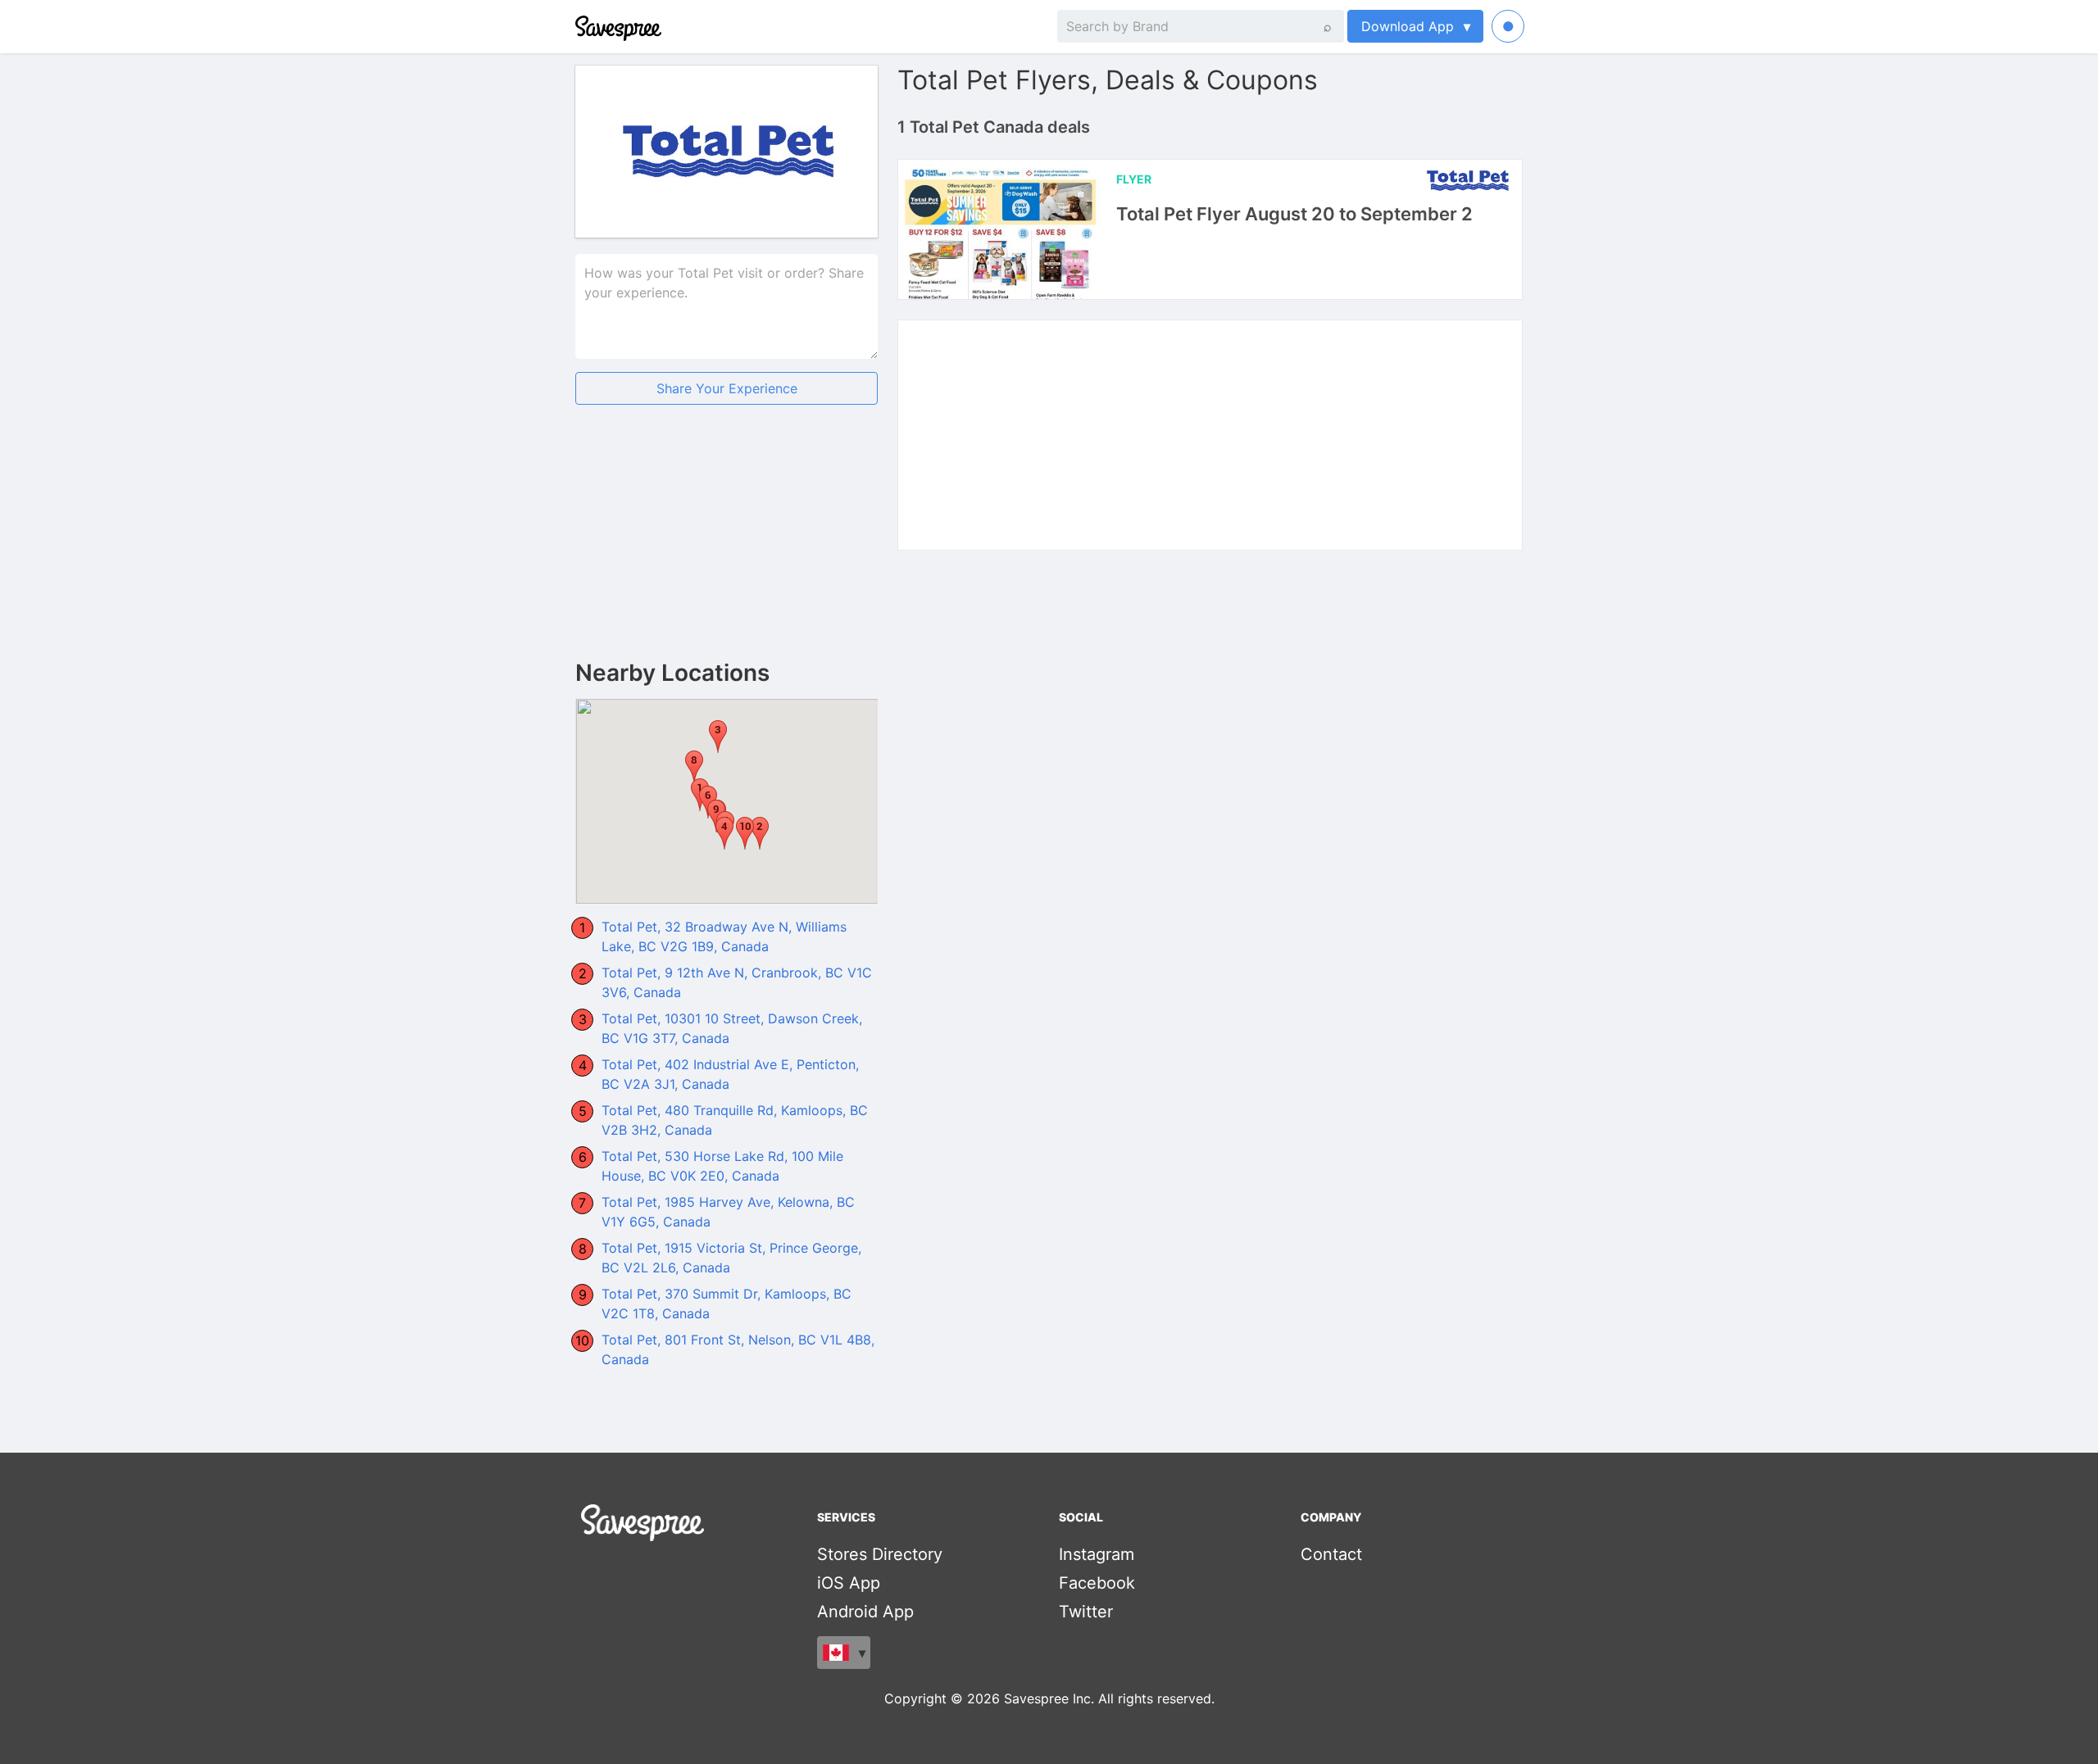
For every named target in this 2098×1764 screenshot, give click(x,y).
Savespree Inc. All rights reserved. (1109, 1698)
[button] (760, 833)
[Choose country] (844, 1653)
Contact (1331, 1554)
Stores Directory (880, 1554)
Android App (865, 1612)
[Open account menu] (1508, 26)
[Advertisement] (727, 546)
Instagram (1097, 1554)
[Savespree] (577, 26)
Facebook (1097, 1583)
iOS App (849, 1583)
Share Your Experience (727, 388)
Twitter (1086, 1612)
